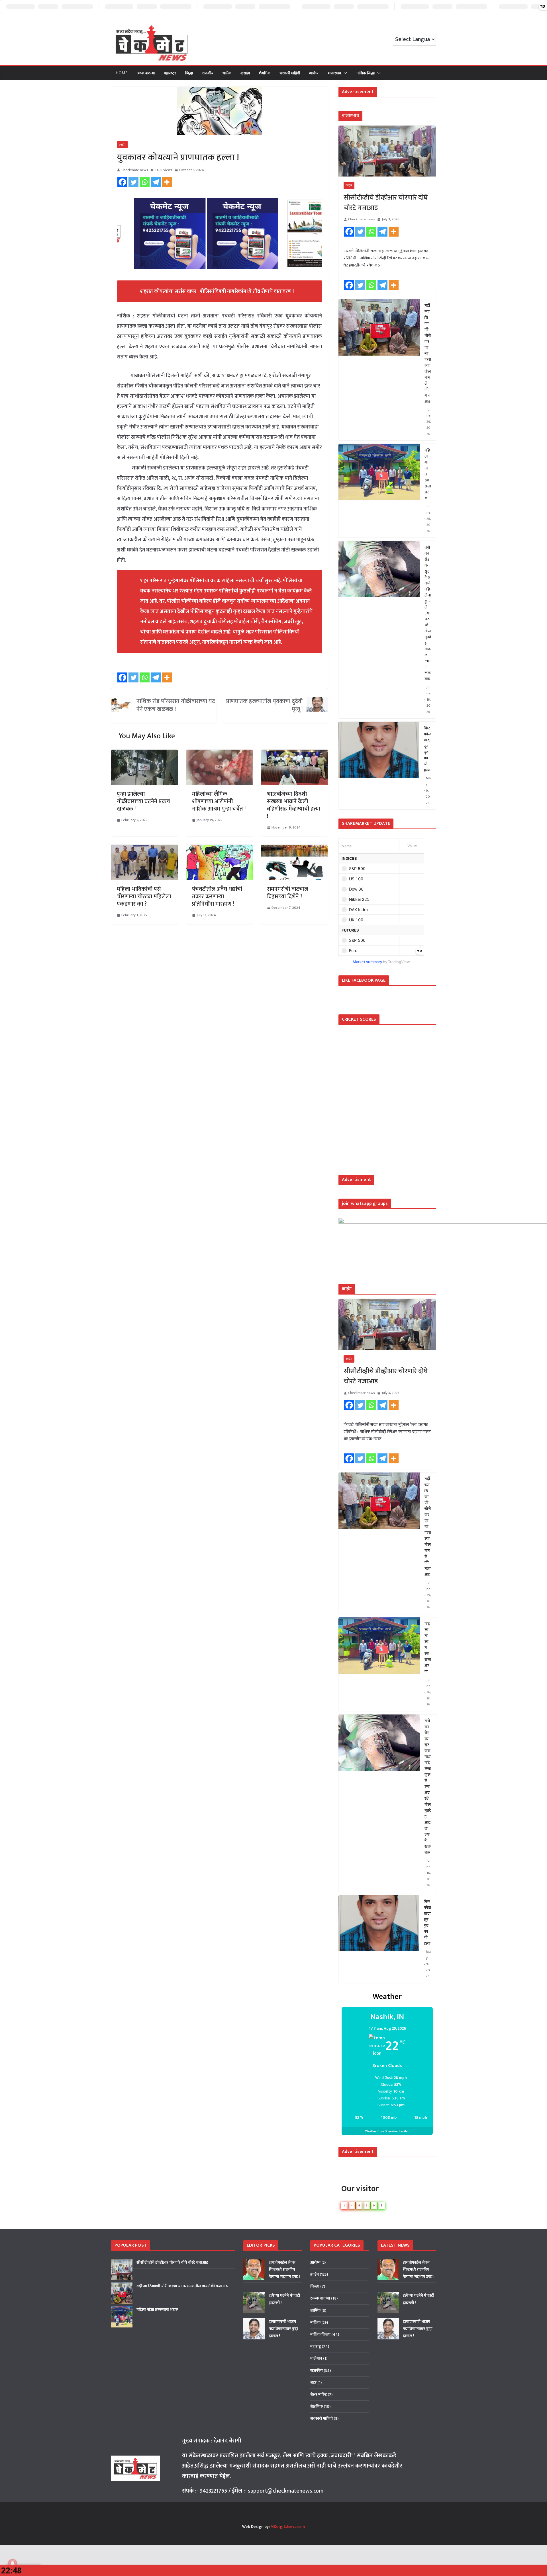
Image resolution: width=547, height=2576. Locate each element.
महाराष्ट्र (170, 73)
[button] (344, 73)
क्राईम (245, 73)
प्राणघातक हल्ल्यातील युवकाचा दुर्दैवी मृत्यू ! (264, 705)
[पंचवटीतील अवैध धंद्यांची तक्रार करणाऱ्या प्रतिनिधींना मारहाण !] (220, 850)
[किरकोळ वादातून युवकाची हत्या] (379, 766)
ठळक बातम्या (146, 73)
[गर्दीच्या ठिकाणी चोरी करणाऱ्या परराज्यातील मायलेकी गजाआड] (379, 370)
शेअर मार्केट (319, 2395)
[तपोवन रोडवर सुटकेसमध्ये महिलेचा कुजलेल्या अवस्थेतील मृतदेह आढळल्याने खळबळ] (379, 630)
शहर (313, 2383)
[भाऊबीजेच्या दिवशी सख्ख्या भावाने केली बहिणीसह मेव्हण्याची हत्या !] (295, 755)
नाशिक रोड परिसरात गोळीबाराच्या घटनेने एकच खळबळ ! (176, 705)
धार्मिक (227, 73)
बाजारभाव (334, 73)
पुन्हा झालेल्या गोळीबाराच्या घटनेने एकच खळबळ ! (143, 801)
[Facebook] (122, 182)
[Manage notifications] (13, 2563)
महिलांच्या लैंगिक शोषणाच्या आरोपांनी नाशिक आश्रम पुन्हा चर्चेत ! (219, 801)
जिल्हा (189, 73)
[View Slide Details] (156, 233)
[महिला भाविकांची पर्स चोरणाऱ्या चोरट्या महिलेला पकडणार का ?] (144, 850)
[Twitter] (133, 182)
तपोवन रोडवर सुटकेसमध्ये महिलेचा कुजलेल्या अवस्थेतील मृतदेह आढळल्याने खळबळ (428, 613)
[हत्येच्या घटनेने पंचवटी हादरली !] (254, 2303)
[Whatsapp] (145, 182)
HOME (122, 73)
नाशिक (315, 2322)
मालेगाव (316, 2358)
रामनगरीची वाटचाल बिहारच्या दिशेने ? (288, 893)
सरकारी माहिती (290, 73)
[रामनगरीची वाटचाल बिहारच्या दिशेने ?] (295, 850)
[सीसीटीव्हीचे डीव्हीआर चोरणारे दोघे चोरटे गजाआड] (387, 151)
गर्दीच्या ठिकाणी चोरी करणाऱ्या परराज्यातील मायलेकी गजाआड (428, 353)
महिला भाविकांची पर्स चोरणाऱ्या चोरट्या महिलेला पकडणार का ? (144, 897)
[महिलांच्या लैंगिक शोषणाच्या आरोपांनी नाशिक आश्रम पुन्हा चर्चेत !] (220, 755)
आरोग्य (314, 73)
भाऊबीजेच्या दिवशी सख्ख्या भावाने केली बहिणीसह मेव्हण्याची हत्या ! (293, 805)
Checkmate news (135, 170)
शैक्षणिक (265, 73)
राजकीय (208, 73)
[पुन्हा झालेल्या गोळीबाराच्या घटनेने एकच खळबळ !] (144, 755)
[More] (167, 182)
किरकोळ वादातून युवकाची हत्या (428, 749)
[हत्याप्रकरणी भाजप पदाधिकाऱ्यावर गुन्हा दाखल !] (254, 2329)
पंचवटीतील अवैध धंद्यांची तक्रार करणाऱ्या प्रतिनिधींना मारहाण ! (217, 897)
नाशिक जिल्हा (366, 73)
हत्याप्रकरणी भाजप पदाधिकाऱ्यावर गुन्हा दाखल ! (283, 2329)
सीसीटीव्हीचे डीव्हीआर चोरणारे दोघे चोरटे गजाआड (386, 203)
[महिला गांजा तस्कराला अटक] (379, 491)
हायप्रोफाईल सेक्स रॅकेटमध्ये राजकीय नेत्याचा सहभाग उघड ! (284, 2270)
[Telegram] (156, 182)
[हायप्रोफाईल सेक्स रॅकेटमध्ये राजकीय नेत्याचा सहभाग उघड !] (254, 2270)
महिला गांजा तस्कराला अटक (428, 474)
